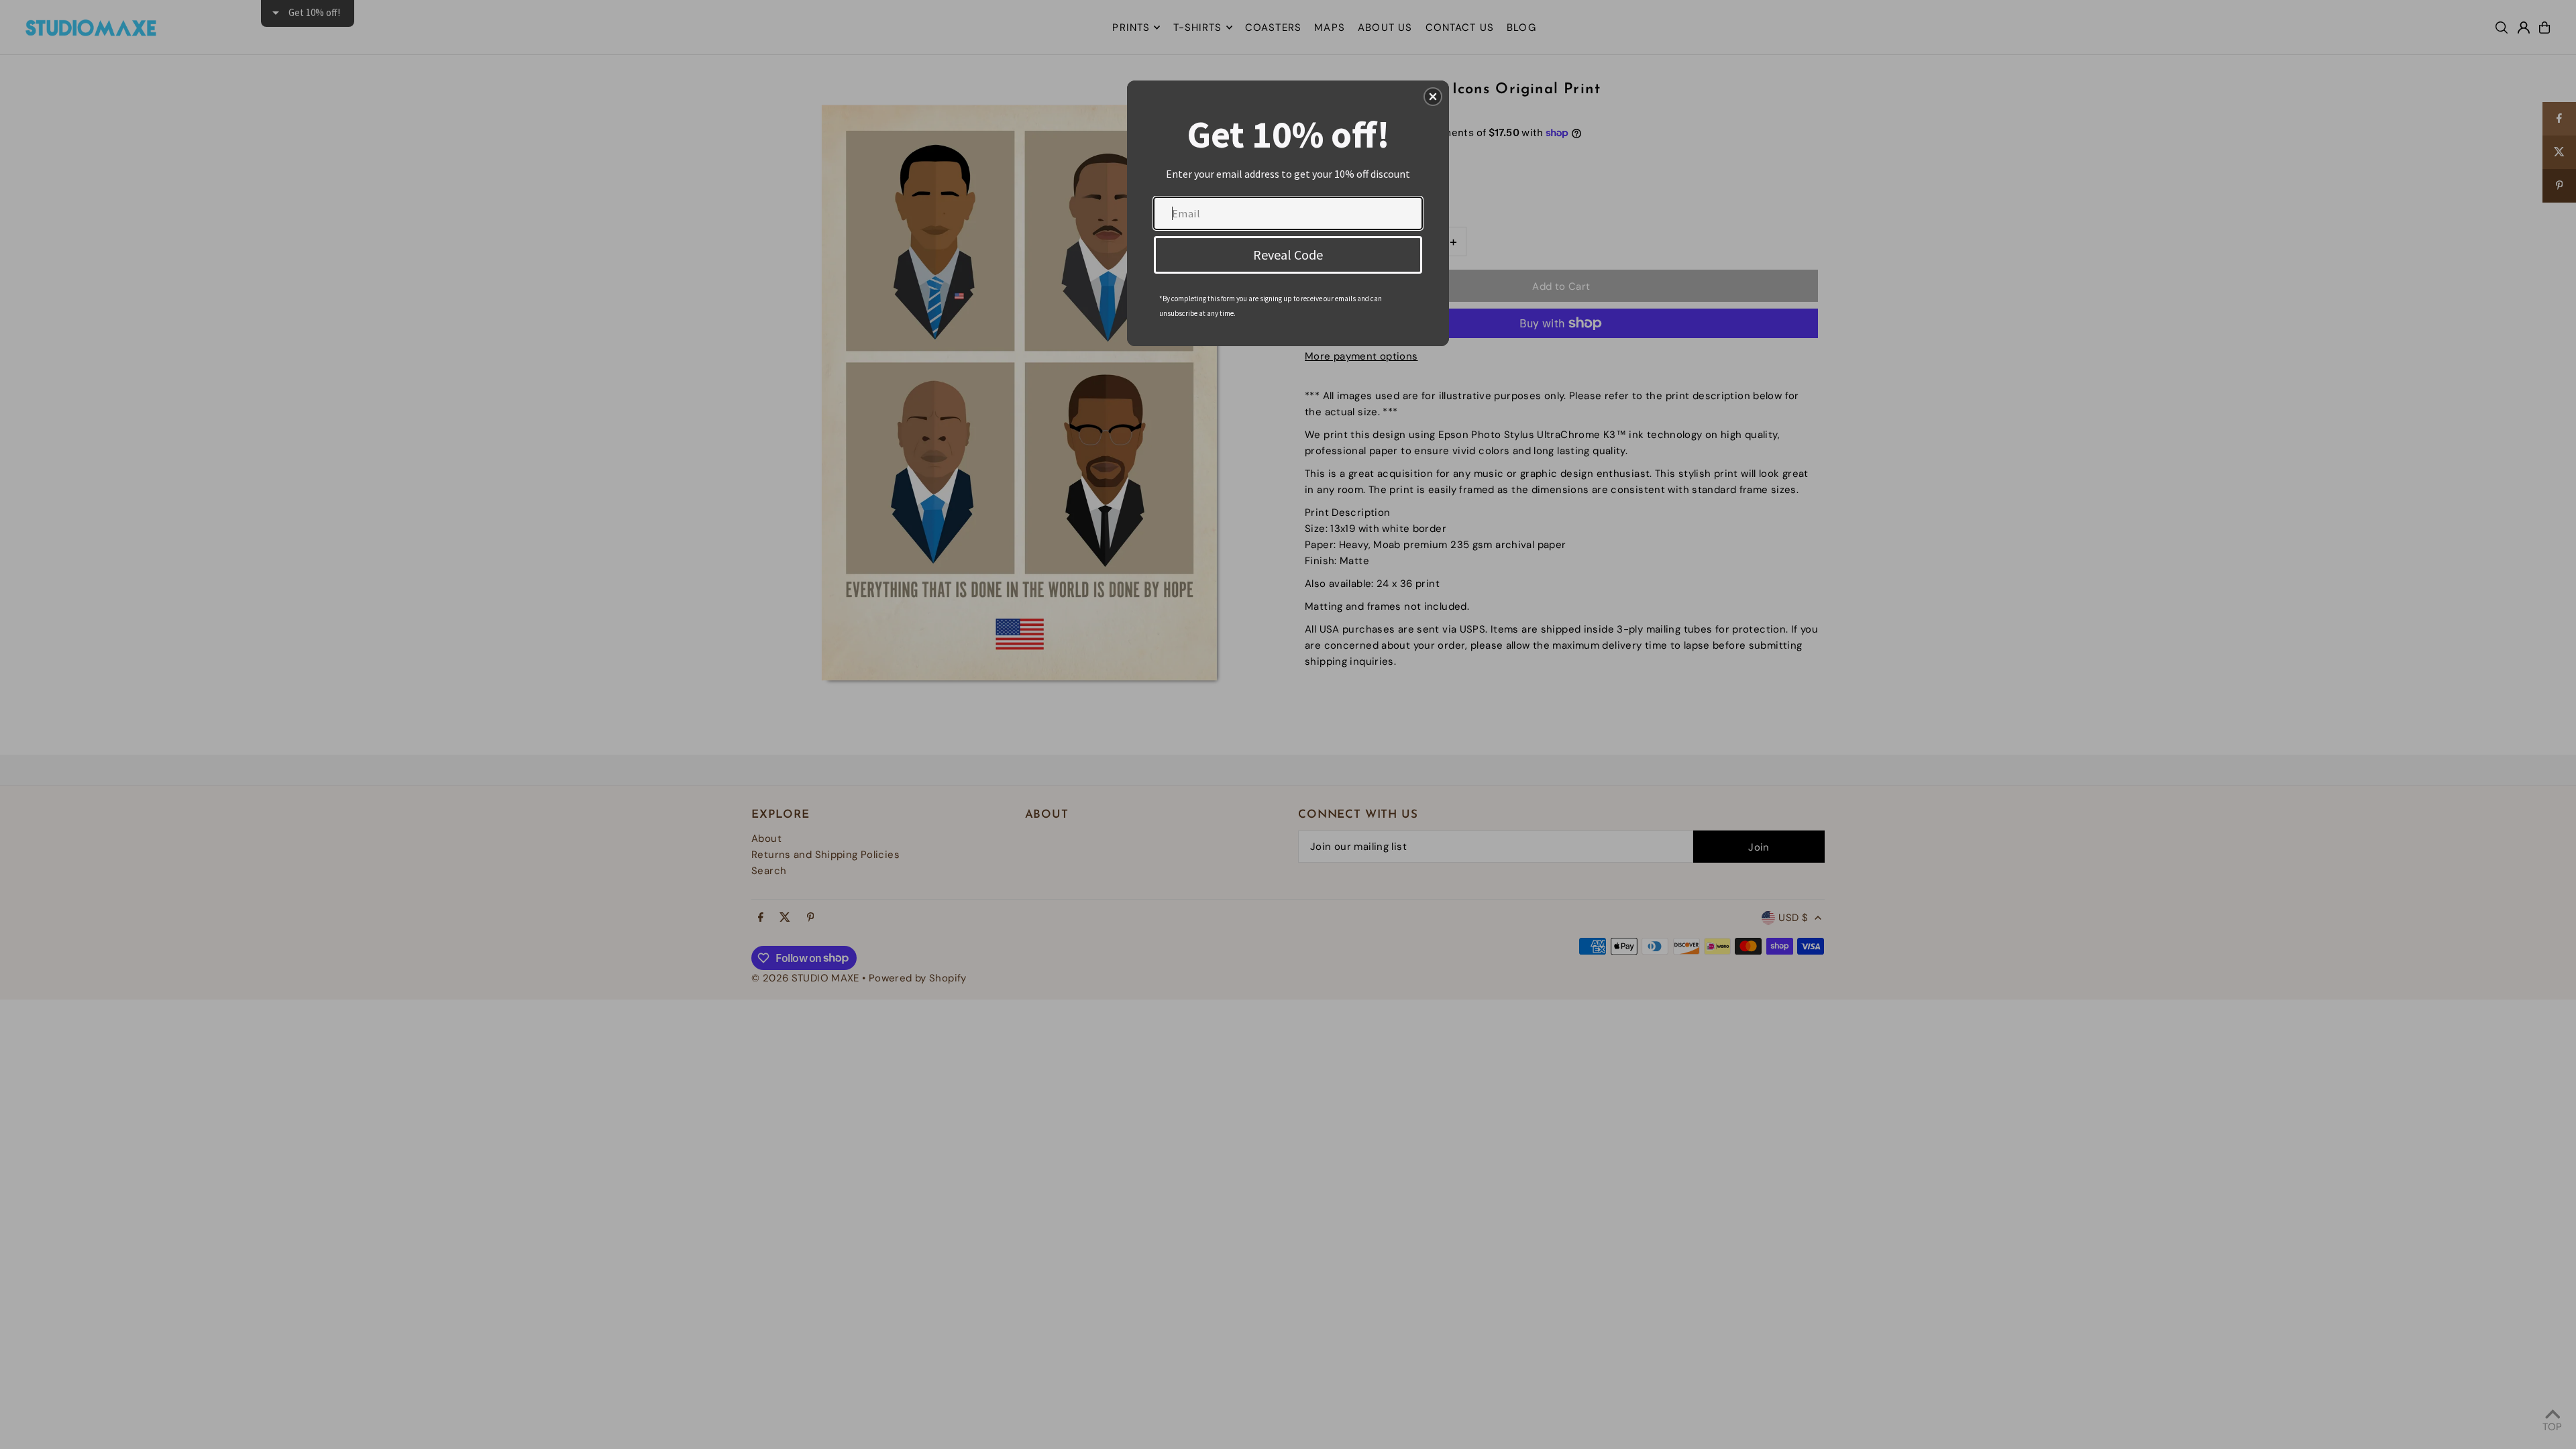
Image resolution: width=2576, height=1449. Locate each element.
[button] (1433, 97)
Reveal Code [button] (1288, 255)
